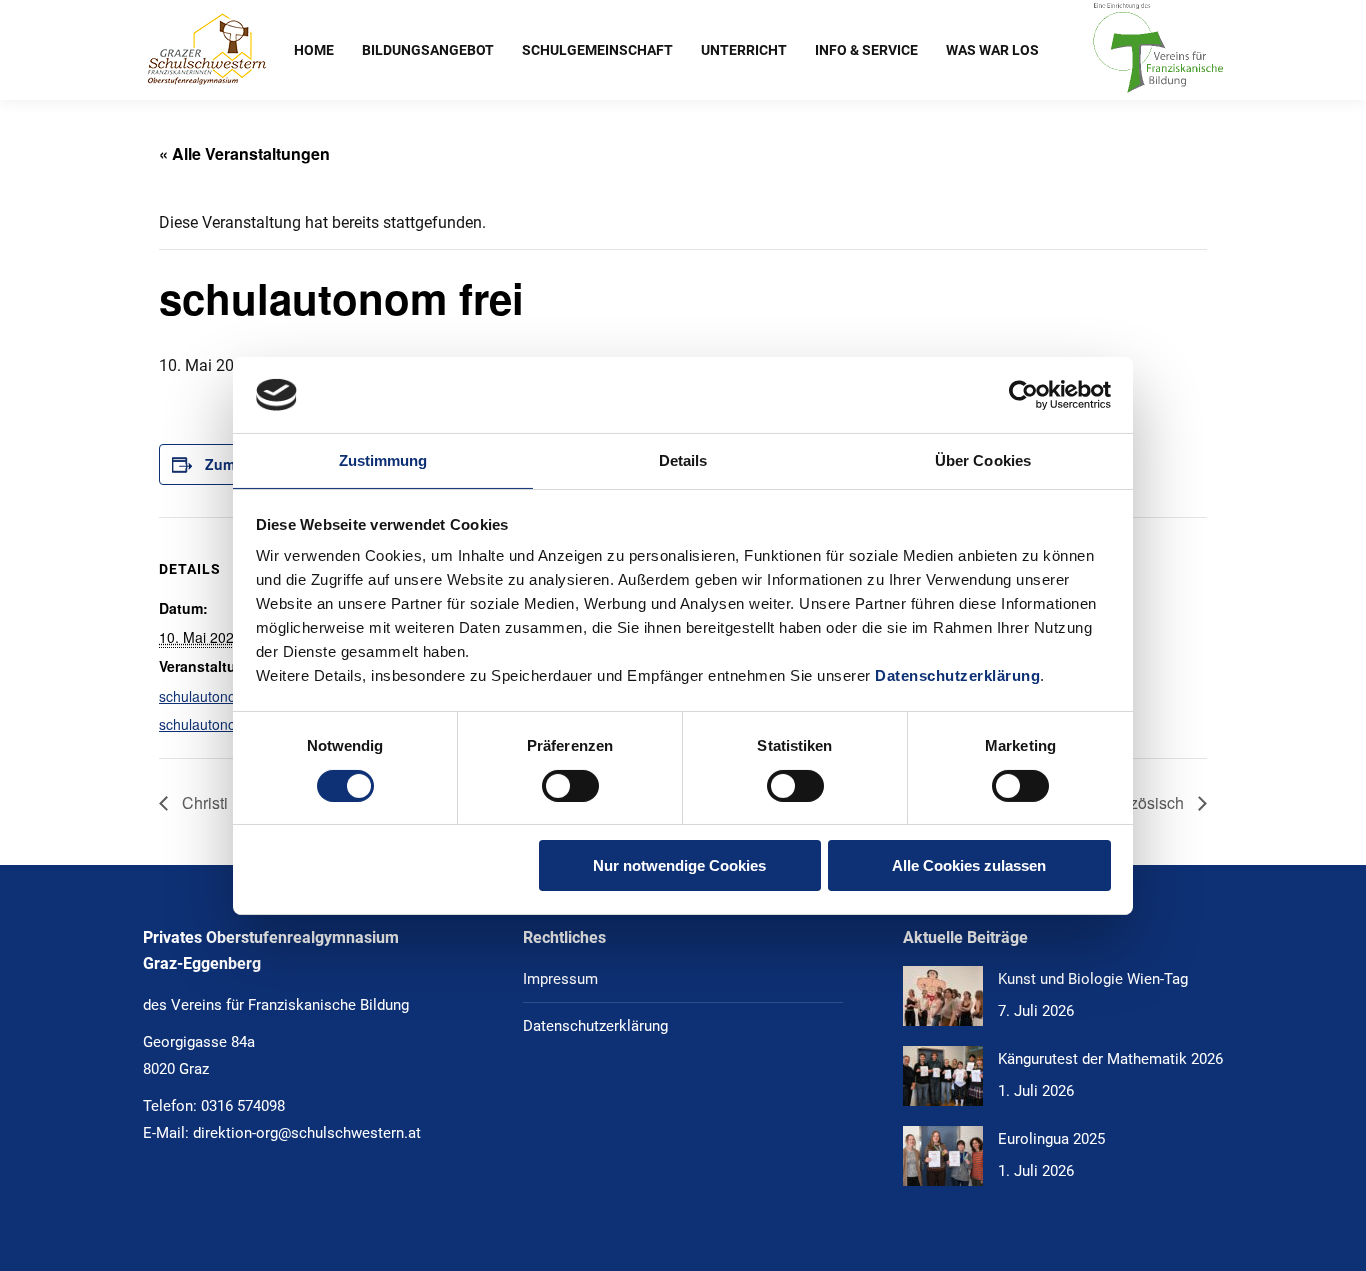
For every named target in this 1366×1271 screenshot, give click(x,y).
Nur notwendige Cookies (679, 865)
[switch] (570, 786)
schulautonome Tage (225, 724)
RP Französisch (1129, 802)
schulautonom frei (215, 696)
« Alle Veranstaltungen (244, 153)
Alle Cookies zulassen (969, 865)
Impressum (560, 979)
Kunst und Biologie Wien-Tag (1093, 979)
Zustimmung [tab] (383, 460)
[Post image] (943, 996)
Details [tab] (683, 460)
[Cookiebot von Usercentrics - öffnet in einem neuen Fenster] (1023, 395)
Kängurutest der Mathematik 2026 (1110, 1059)
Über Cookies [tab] (983, 460)
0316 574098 (243, 1106)
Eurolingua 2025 (1051, 1139)
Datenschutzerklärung (957, 675)
